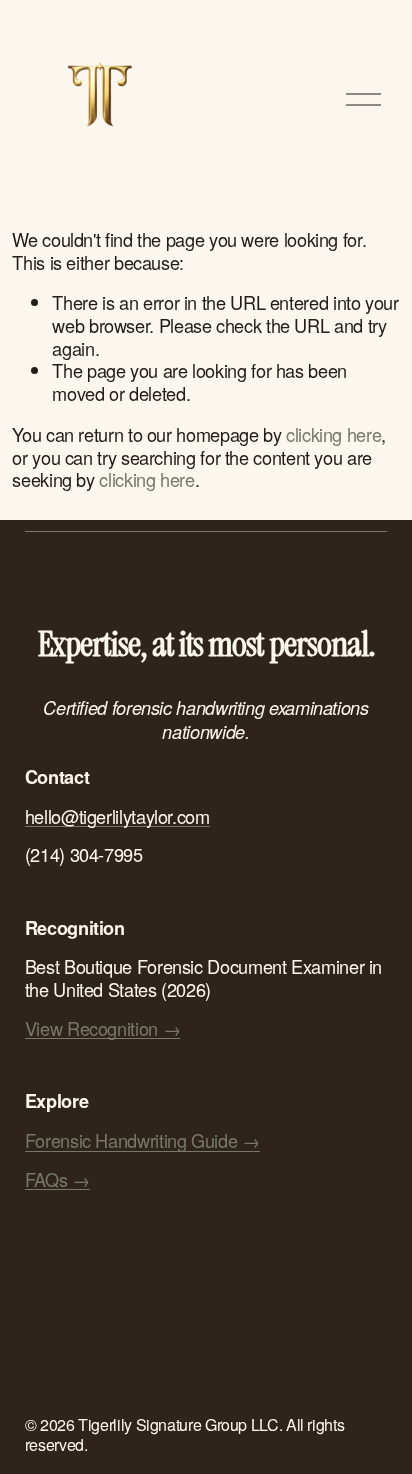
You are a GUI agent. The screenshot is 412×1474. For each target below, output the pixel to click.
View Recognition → (102, 1028)
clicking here (333, 434)
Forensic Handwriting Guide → (142, 1140)
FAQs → (57, 1179)
